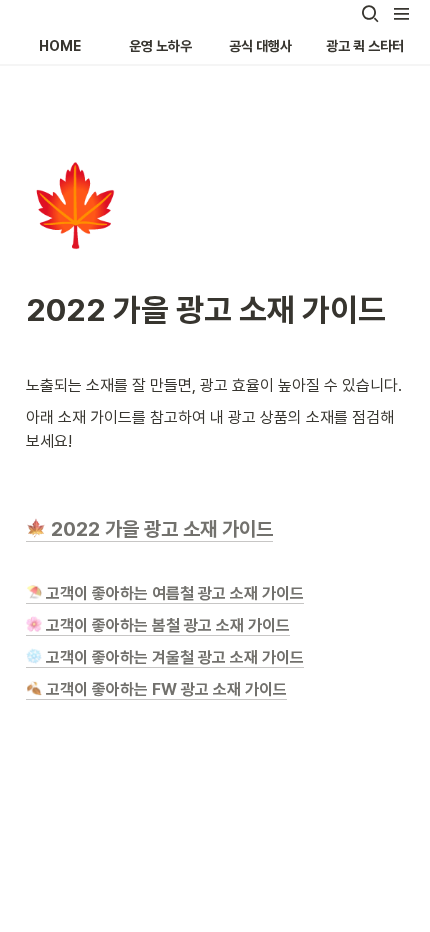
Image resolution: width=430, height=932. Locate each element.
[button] (370, 14)
